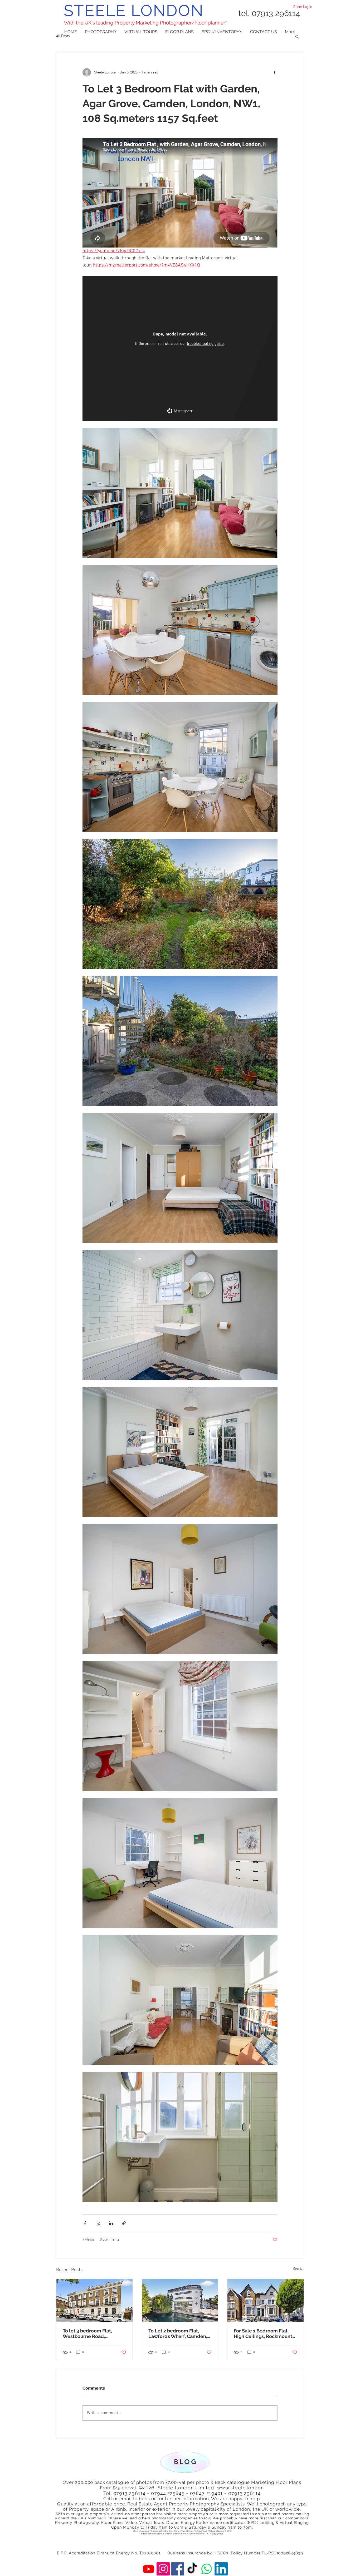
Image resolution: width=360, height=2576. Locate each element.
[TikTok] (192, 2569)
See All (298, 2269)
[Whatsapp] (207, 2569)
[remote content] (180, 348)
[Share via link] (124, 2223)
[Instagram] (163, 2569)
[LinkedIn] (221, 2569)
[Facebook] (178, 2569)
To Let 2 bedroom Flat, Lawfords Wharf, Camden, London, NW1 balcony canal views (178, 2333)
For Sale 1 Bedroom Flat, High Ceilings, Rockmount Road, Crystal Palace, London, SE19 (263, 2333)
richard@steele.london (160, 2534)
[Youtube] (149, 2569)
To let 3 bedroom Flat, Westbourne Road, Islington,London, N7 (87, 2333)
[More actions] (274, 72)
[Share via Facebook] (85, 2223)
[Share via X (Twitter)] (98, 2223)
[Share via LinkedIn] (111, 2223)
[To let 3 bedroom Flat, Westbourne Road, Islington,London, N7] (94, 2300)
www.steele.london (241, 2488)
